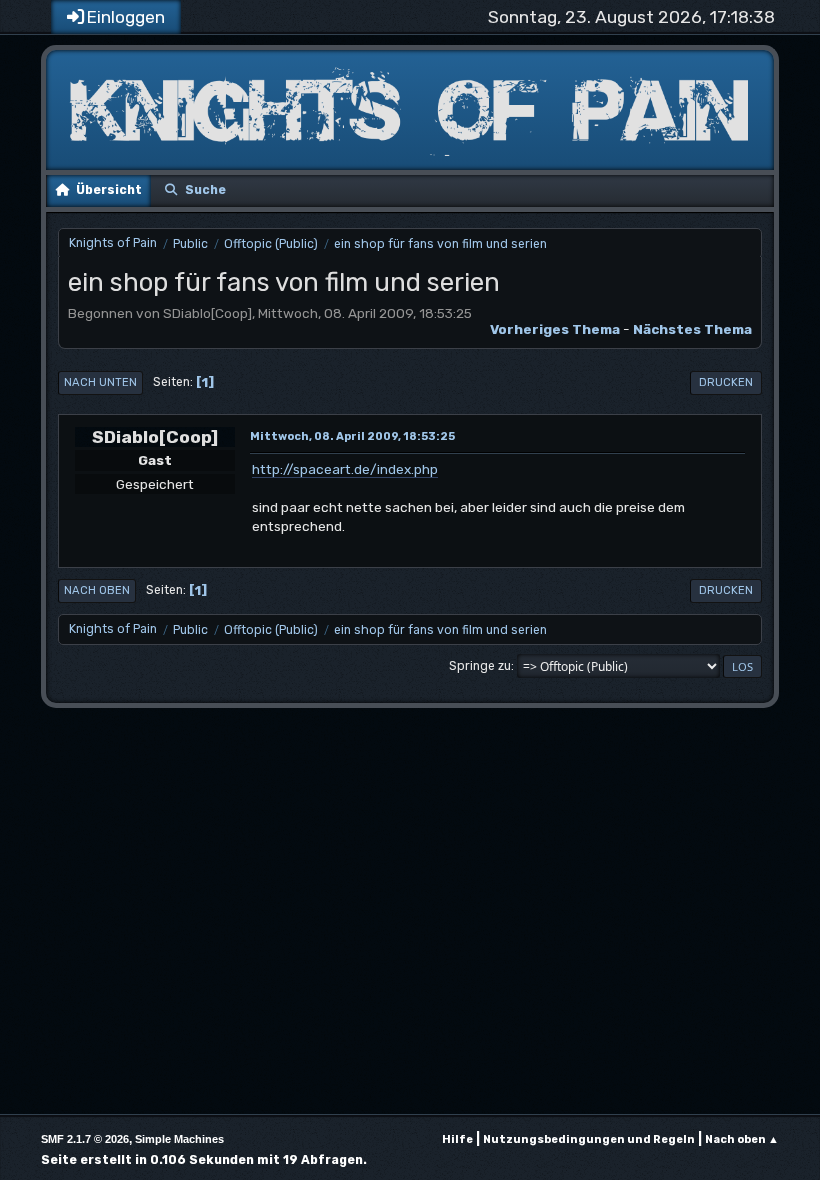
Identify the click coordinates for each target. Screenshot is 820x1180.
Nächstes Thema (692, 329)
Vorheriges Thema (555, 329)
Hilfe (457, 1139)
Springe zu (480, 666)
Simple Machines (179, 1139)
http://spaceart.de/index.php (345, 469)
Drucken (726, 382)
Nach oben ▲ (742, 1139)
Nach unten (100, 382)
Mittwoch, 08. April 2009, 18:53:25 (352, 436)
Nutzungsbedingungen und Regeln (589, 1139)
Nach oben (97, 590)
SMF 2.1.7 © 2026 (85, 1139)
